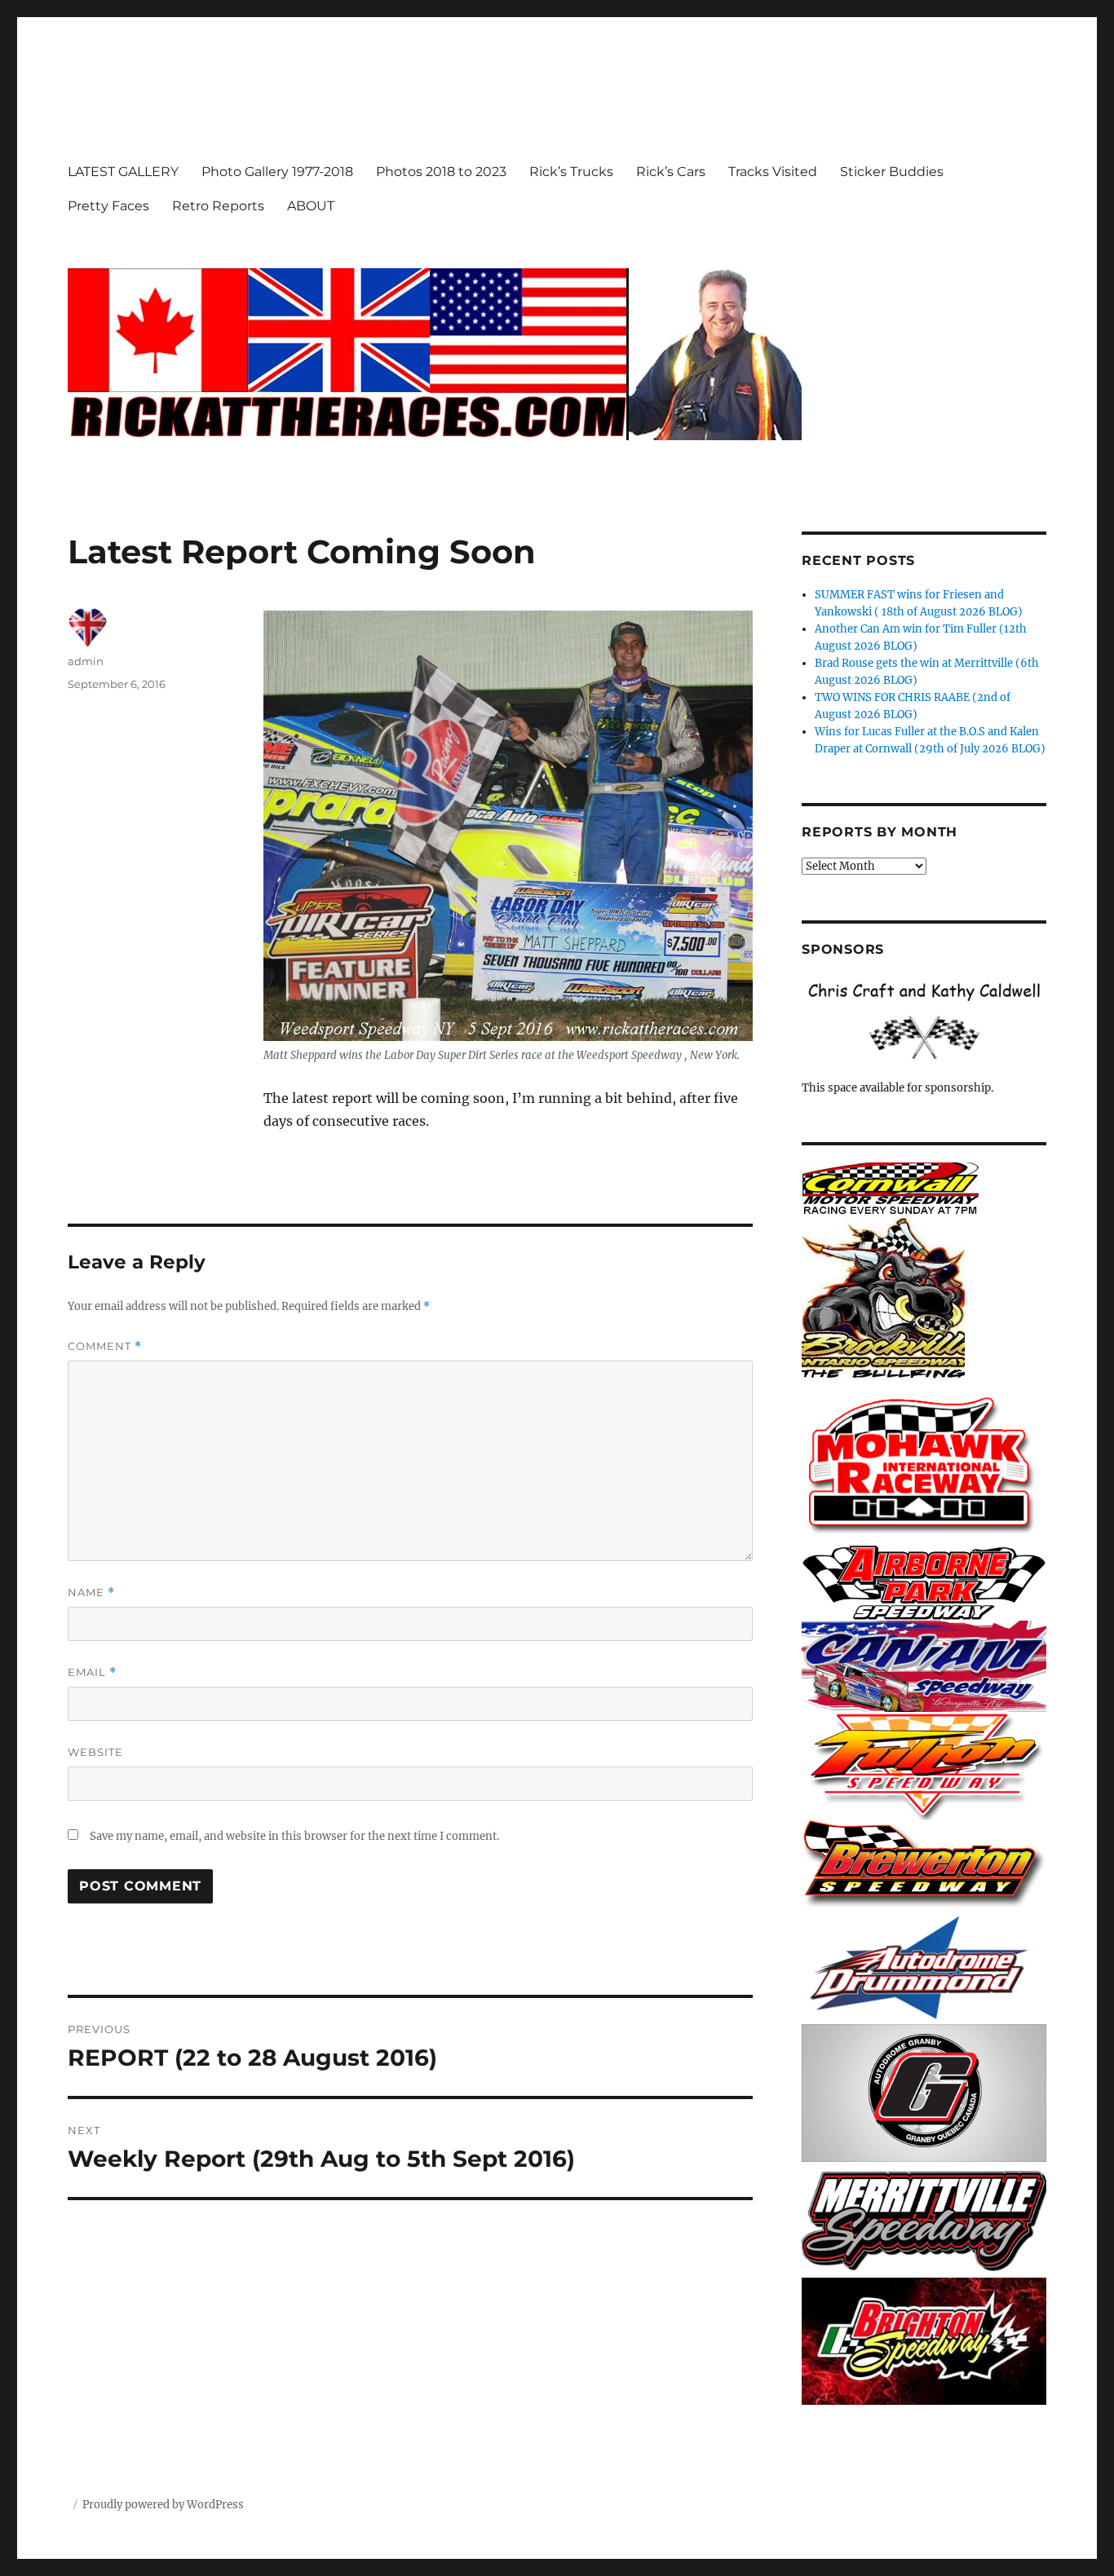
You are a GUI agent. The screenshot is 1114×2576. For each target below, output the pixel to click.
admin (86, 661)
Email (92, 1672)
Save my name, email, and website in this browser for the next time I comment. (294, 1836)
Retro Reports (218, 206)
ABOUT (311, 206)
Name (91, 1592)
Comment (105, 1346)
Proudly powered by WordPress (163, 2505)
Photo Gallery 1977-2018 (277, 172)
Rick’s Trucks (571, 172)
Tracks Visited (773, 172)
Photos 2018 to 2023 (441, 172)
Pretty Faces (108, 206)
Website (95, 1752)
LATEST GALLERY (123, 172)
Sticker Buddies (892, 172)
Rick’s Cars (671, 172)
